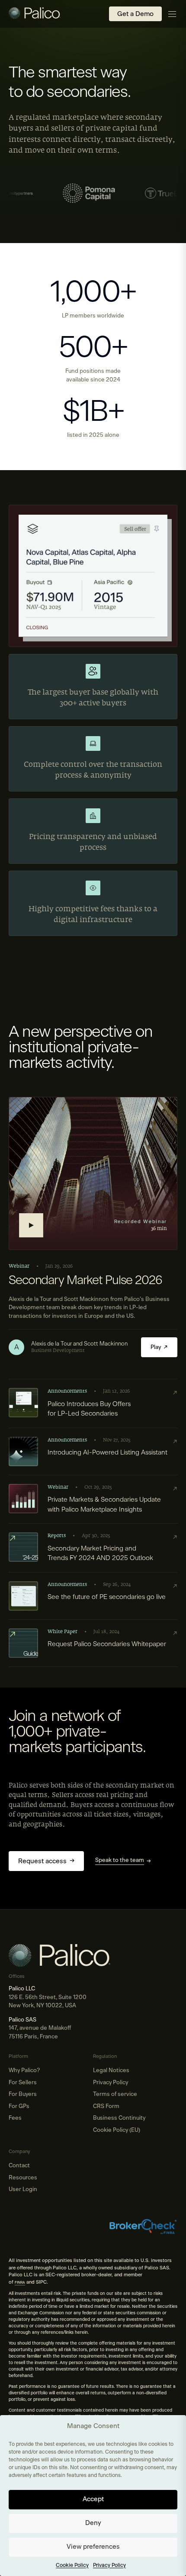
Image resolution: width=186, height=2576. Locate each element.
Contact (19, 2166)
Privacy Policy (109, 2565)
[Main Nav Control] (172, 14)
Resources (23, 2178)
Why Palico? (24, 2071)
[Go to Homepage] (35, 14)
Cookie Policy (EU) (117, 2130)
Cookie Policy (72, 2565)
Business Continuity (119, 2118)
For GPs (19, 2107)
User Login (23, 2190)
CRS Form (106, 2107)
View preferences (93, 2547)
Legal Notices (111, 2071)
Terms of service (115, 2094)
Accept (93, 2499)
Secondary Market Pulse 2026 (85, 1281)
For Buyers (23, 2094)
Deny (93, 2523)
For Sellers (23, 2083)
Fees (15, 2118)
